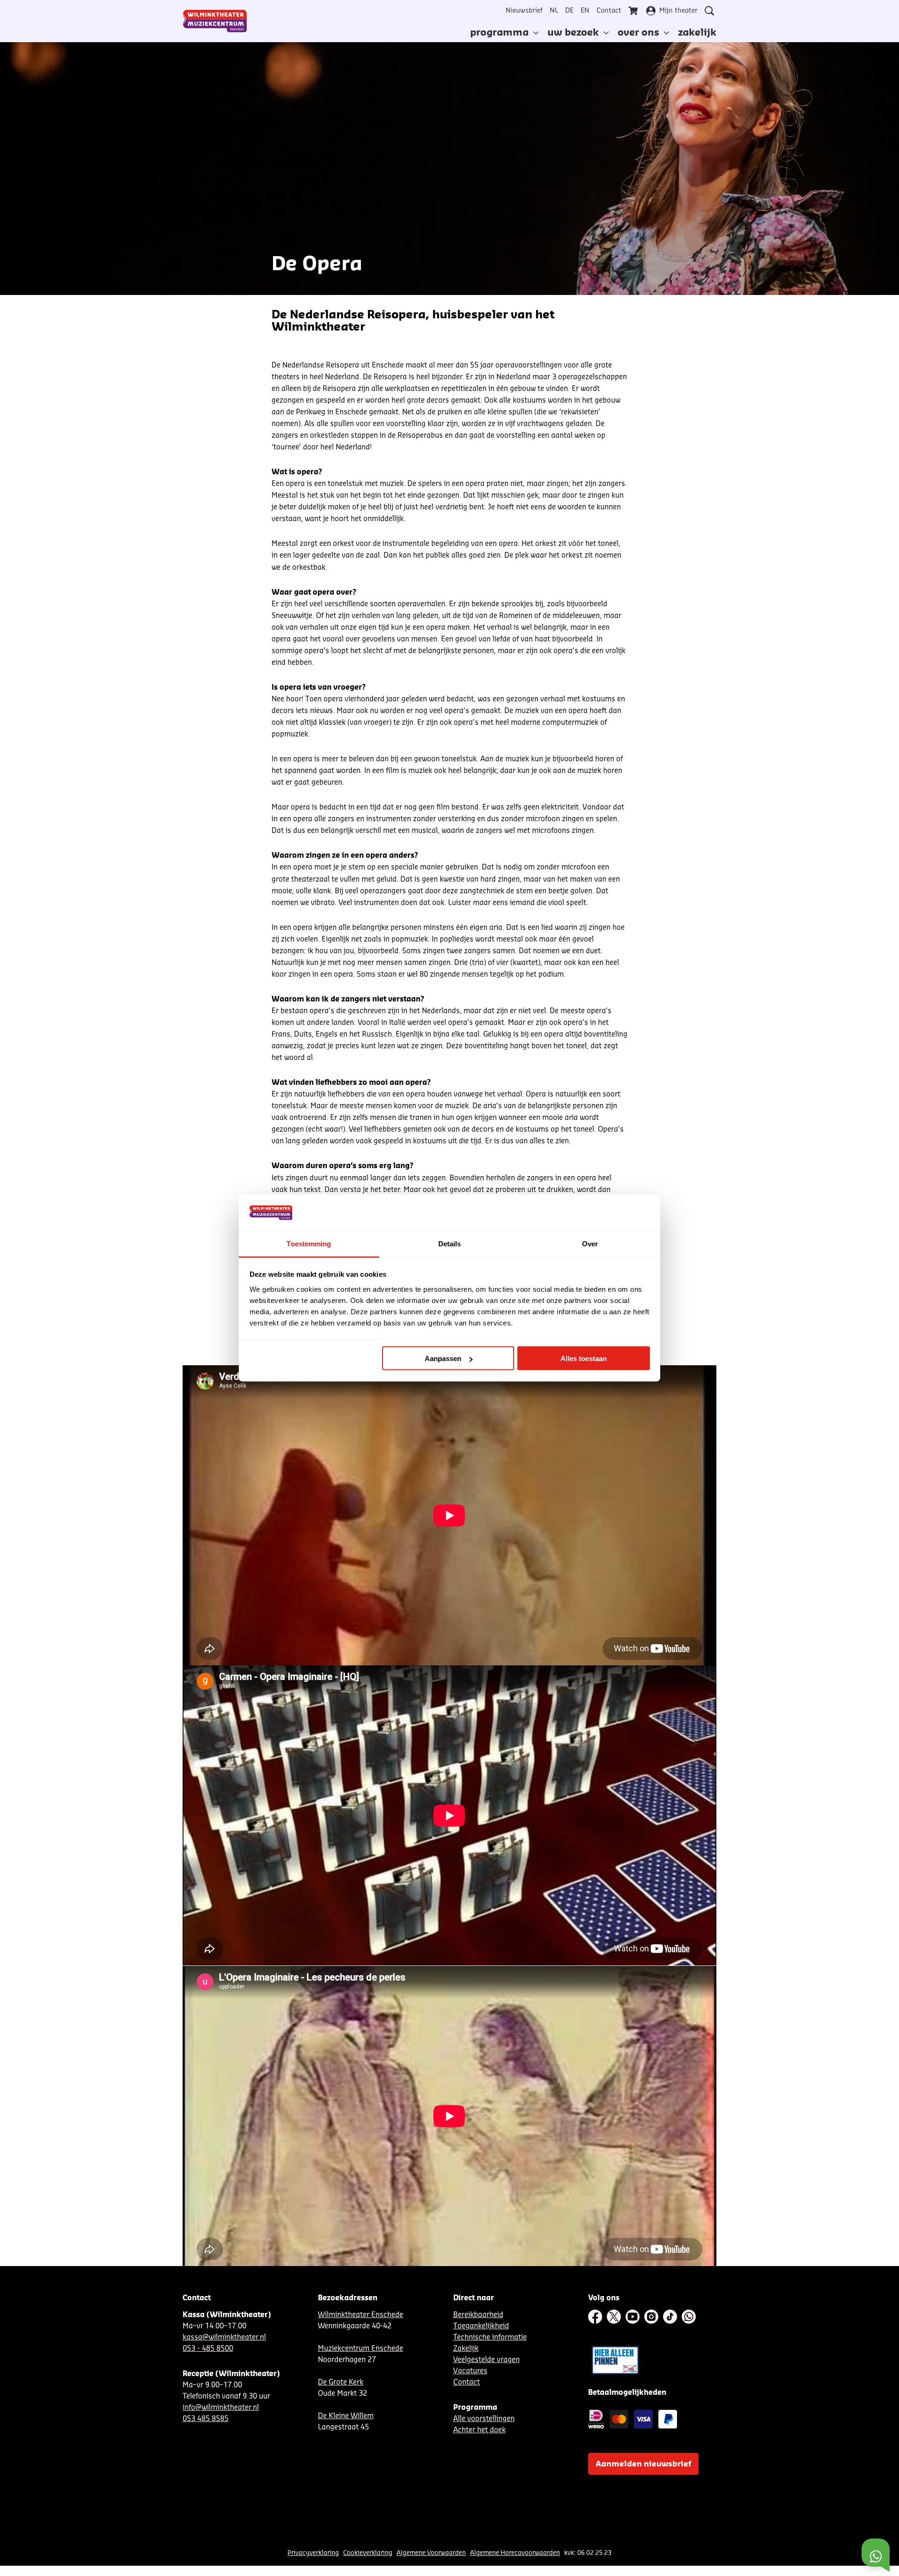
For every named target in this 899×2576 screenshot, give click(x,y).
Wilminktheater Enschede (361, 2315)
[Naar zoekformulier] (709, 11)
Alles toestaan (584, 1358)
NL (554, 11)
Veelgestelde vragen (486, 2360)
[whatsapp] (689, 2317)
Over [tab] (590, 1243)
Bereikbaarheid (478, 2315)
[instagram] (651, 2317)
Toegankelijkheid (481, 2326)
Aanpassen (443, 1358)
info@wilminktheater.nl (221, 2408)
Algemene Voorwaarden (431, 2553)
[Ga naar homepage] (215, 21)
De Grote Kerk (341, 2382)
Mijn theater (678, 11)
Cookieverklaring (368, 2553)
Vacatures (470, 2371)
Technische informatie (490, 2337)
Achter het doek (479, 2430)
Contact (609, 11)
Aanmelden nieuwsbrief (643, 2464)
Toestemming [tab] (309, 1243)
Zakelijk (466, 2349)
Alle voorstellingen (484, 2419)
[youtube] (633, 2317)
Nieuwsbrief (524, 11)
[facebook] (595, 2317)
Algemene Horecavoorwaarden (515, 2553)
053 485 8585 (206, 2419)
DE (569, 11)
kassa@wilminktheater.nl (224, 2337)
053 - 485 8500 (208, 2349)
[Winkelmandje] (634, 11)
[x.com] (614, 2317)
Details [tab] (450, 1243)
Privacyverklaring (313, 2553)
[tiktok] (670, 2317)
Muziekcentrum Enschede (361, 2349)
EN (585, 11)
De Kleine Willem (346, 2416)
